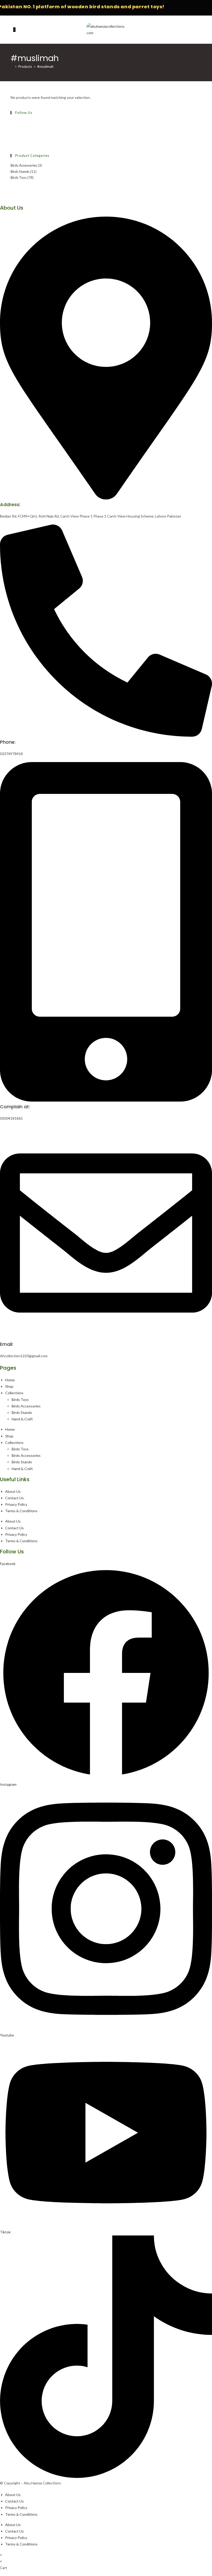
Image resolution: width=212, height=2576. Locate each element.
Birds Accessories (24, 165)
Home (10, 1380)
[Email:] (106, 1338)
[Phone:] (106, 735)
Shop (9, 1386)
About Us (13, 1491)
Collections (14, 1393)
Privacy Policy (16, 1504)
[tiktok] (12, 141)
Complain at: (15, 1107)
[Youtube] (12, 135)
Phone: (8, 742)
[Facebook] (12, 122)
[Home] (12, 67)
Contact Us (14, 1498)
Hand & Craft (22, 1419)
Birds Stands (20, 172)
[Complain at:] (106, 1100)
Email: (7, 1344)
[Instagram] (12, 128)
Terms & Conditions (21, 1511)
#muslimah (45, 67)
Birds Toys (19, 178)
